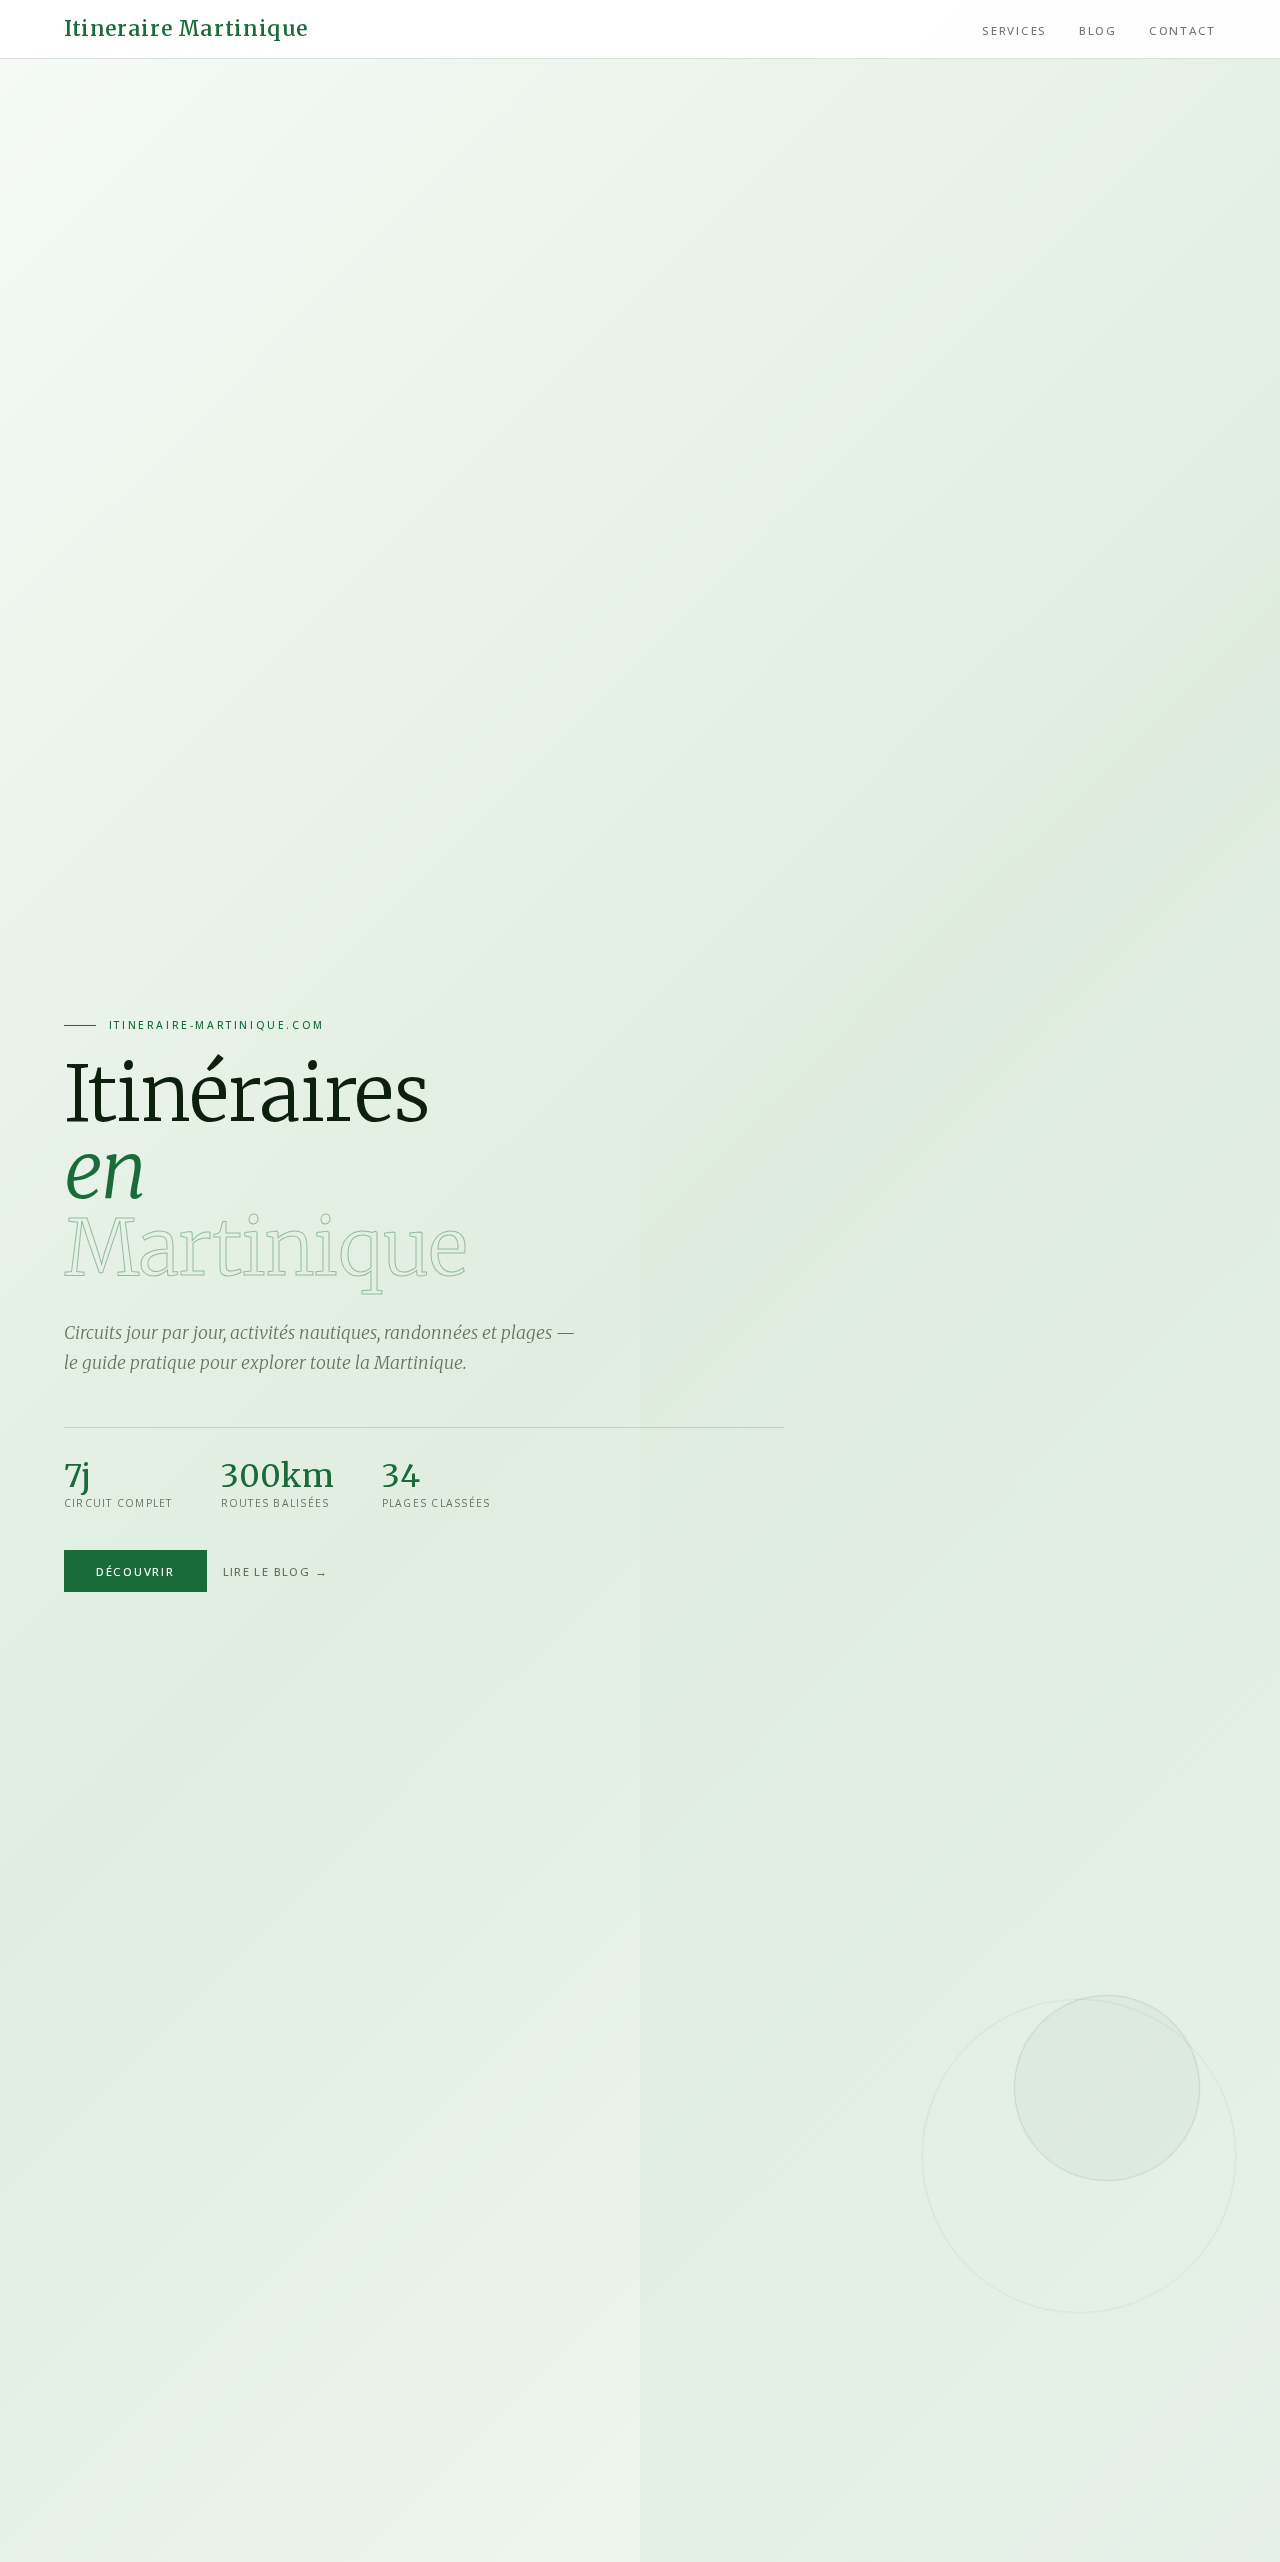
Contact (1182, 30)
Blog (1098, 30)
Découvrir (135, 1570)
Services (1014, 30)
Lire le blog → (275, 1570)
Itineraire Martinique (186, 29)
